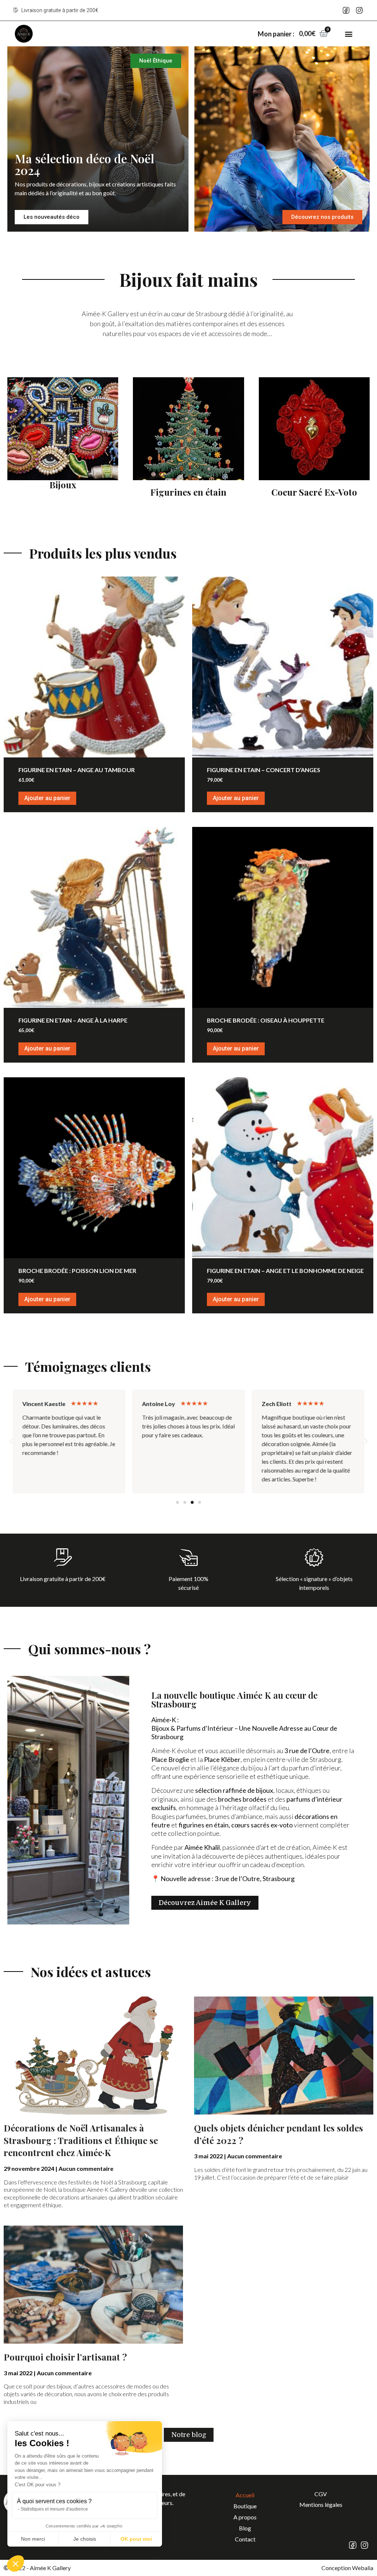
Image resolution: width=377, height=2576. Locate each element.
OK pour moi (136, 2539)
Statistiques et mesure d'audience (54, 2509)
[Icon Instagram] (359, 10)
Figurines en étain (188, 492)
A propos (245, 2517)
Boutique (245, 2506)
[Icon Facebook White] (353, 2545)
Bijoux (63, 485)
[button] (349, 34)
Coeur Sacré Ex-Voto (314, 492)
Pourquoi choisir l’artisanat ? (65, 2357)
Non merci (33, 2539)
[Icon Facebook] (346, 10)
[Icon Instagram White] (364, 2545)
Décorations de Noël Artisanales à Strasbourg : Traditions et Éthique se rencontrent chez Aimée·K (81, 2140)
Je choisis (85, 2539)
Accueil (245, 2495)
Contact (245, 2539)
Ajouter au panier (47, 798)
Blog (245, 2528)
